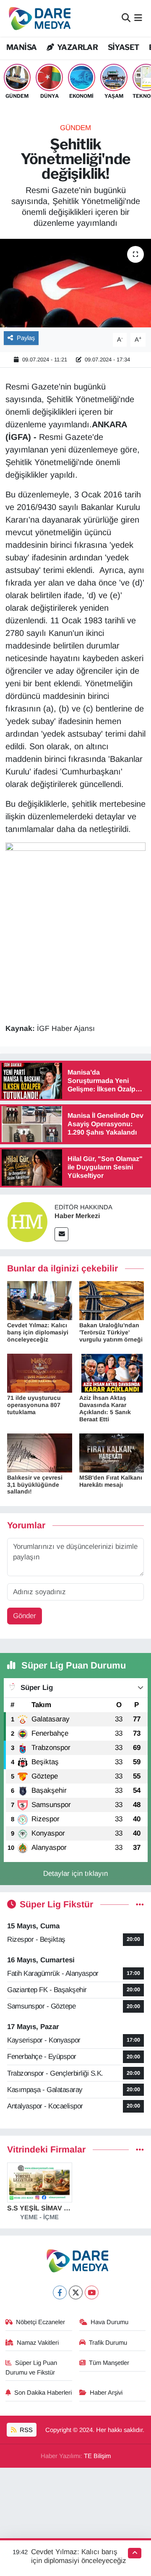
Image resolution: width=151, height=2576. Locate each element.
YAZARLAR (77, 47)
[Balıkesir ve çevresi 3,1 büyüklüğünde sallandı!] (40, 1453)
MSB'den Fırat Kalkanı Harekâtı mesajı (111, 1481)
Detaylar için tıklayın (75, 1874)
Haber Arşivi (106, 2393)
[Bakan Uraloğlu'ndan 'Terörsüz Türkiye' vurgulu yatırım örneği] (112, 1300)
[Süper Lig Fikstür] (140, 1905)
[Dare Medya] (38, 18)
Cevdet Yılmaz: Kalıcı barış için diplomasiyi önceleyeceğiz (38, 1332)
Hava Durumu (109, 2322)
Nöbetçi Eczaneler (40, 2322)
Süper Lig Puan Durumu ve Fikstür (31, 2367)
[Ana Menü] (138, 18)
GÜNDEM (75, 128)
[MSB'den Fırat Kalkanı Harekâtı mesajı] (112, 1453)
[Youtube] (92, 2292)
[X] (76, 2292)
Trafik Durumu (108, 2343)
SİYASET (124, 47)
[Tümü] (140, 2150)
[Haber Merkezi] (27, 1221)
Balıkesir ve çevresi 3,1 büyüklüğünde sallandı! (35, 1485)
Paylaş (26, 338)
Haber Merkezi (77, 1216)
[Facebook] (60, 2292)
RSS (25, 2430)
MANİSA (21, 47)
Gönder (25, 1616)
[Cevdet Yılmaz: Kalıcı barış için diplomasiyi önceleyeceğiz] (40, 1300)
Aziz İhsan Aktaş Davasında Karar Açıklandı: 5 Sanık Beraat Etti (105, 1408)
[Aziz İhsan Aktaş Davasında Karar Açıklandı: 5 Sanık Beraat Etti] (112, 1373)
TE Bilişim (97, 2456)
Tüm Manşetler (109, 2363)
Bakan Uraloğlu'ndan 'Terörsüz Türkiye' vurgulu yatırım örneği (111, 1332)
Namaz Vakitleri (38, 2343)
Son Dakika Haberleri (43, 2393)
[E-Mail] (61, 1234)
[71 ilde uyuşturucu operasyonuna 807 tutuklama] (40, 1373)
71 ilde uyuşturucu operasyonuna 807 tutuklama (34, 1405)
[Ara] (126, 18)
